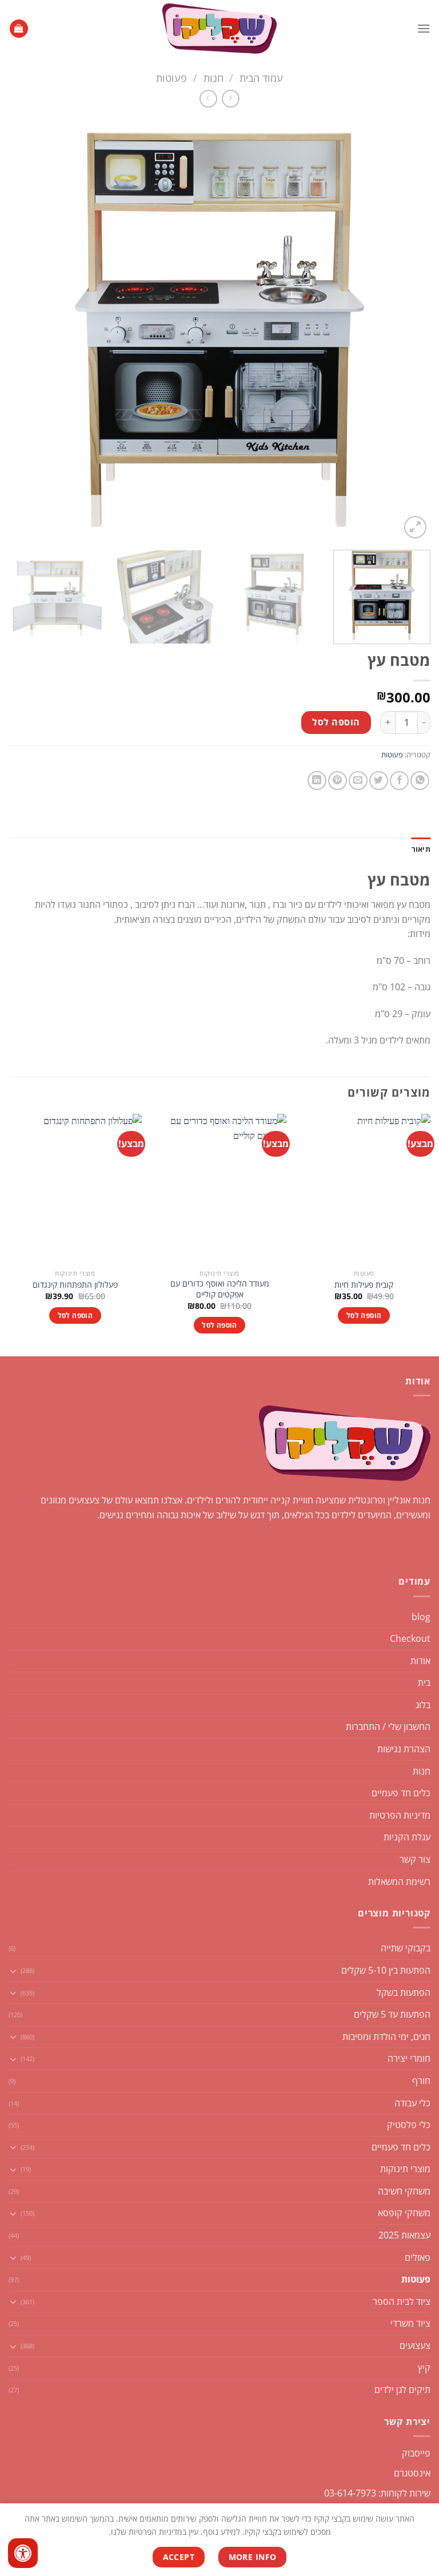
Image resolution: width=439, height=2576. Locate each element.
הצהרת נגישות (404, 1749)
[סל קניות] (19, 29)
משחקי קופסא (404, 2213)
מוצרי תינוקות (405, 2169)
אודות (420, 1661)
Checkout (410, 1638)
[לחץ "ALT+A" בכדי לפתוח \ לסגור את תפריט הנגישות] (23, 2553)
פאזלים (418, 2257)
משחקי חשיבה (404, 2191)
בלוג (423, 1705)
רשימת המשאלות (399, 1882)
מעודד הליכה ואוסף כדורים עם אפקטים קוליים (220, 1289)
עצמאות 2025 (404, 2235)
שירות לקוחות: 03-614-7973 (377, 2493)
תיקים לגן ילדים (402, 2390)
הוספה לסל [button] (364, 1315)
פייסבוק (416, 2453)
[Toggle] (13, 1971)
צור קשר (415, 1859)
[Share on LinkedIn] (317, 781)
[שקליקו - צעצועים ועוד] (219, 29)
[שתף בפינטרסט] (338, 781)
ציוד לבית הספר (402, 2301)
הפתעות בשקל (404, 1992)
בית (424, 1682)
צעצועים (415, 2345)
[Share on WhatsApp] (420, 781)
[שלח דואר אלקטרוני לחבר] (358, 781)
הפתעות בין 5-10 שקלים (386, 1970)
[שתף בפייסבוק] (399, 781)
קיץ (424, 2368)
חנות (213, 78)
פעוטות (171, 78)
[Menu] (424, 28)
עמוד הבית (261, 78)
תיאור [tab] (421, 849)
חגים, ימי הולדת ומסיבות (386, 2037)
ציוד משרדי (410, 2323)
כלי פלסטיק (409, 2125)
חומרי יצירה (409, 2058)
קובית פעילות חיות (364, 1285)
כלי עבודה (412, 2103)
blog (421, 1617)
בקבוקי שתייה (406, 1948)
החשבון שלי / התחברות (388, 1726)
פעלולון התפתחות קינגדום (75, 1285)
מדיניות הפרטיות (400, 1815)
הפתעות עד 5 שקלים (392, 2014)
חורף (421, 2081)
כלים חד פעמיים (401, 1793)
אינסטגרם (412, 2473)
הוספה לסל (336, 722)
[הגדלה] (415, 527)
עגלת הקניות (407, 1837)
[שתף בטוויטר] (379, 781)
